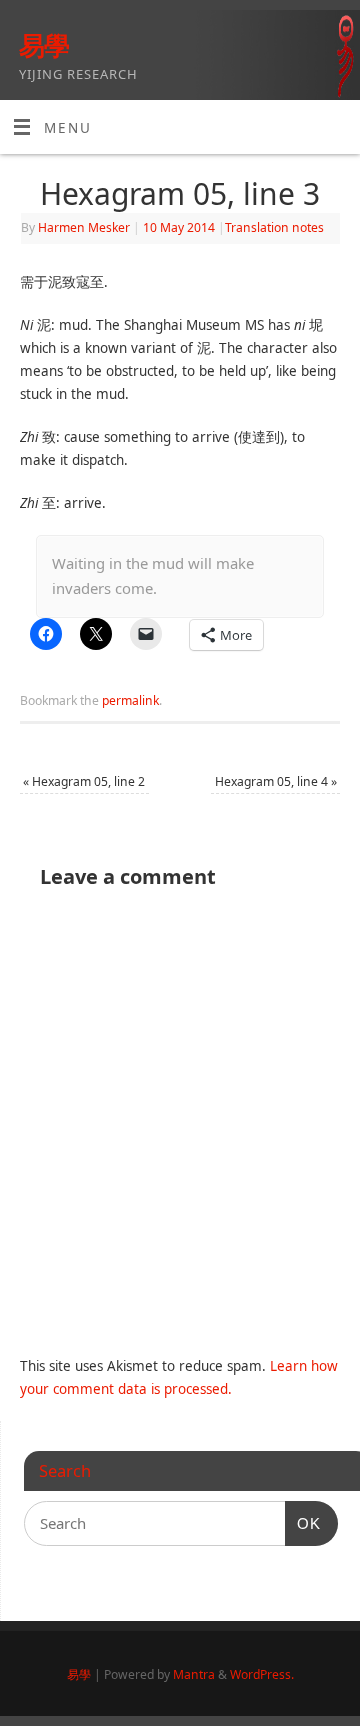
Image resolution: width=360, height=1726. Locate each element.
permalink (130, 700)
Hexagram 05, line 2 (84, 781)
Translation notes (274, 227)
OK (303, 1523)
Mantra (194, 1674)
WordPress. (262, 1674)
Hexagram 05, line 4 (276, 781)
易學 (44, 45)
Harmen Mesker (84, 227)
